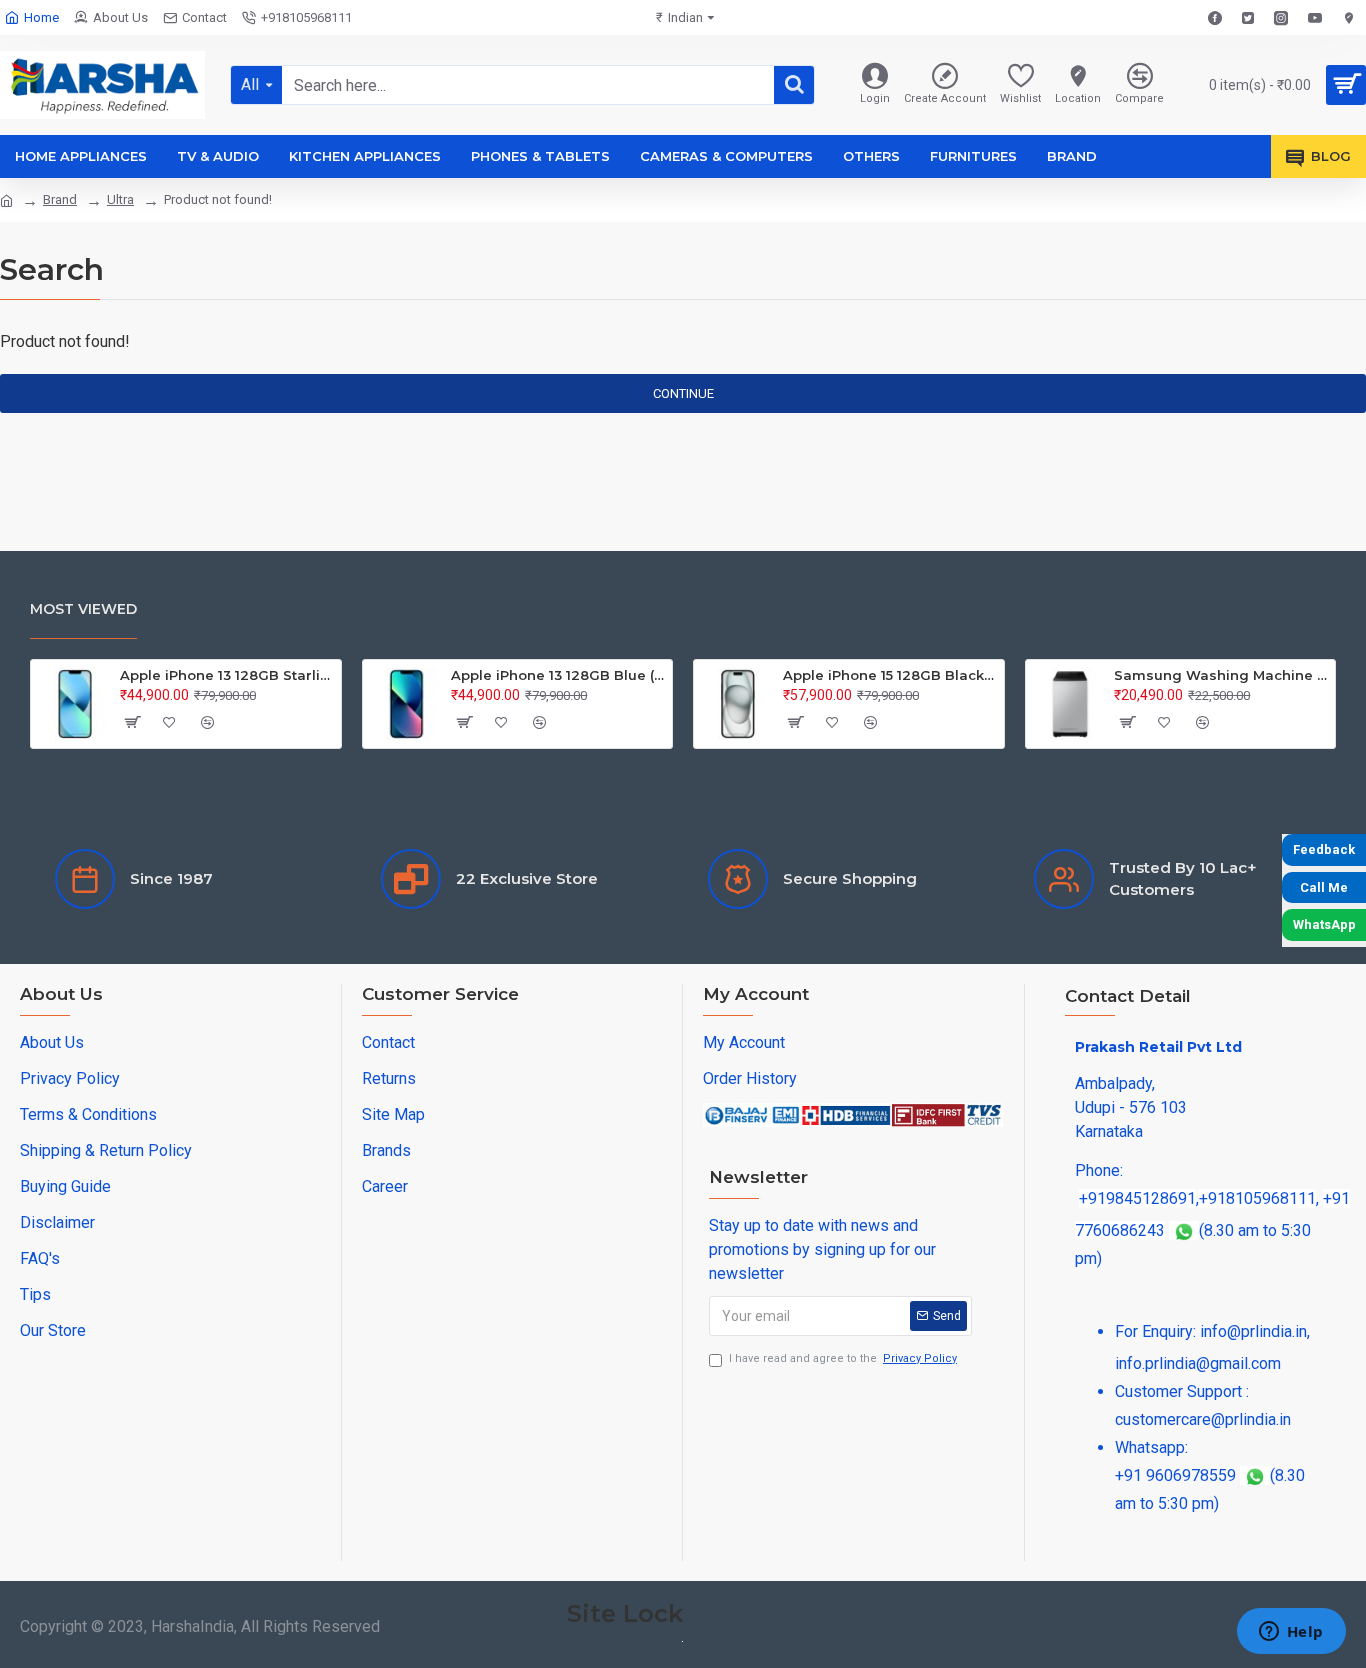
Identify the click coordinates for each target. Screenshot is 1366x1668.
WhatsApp (1324, 924)
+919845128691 (1137, 1198)
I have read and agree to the (843, 1358)
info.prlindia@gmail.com (1198, 1363)
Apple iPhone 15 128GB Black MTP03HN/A (890, 675)
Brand (60, 199)
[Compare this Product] (208, 722)
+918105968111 (1257, 1198)
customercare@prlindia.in (1203, 1419)
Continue (683, 393)
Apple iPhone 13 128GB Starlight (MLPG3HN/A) (227, 675)
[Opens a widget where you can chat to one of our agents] (1291, 1633)
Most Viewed (83, 609)
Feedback (1324, 849)
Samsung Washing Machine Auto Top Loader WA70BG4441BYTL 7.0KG (1221, 675)
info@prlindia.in (1253, 1331)
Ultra (120, 199)
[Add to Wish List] (170, 722)
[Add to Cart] (132, 722)
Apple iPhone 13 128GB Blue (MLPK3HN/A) (558, 675)
